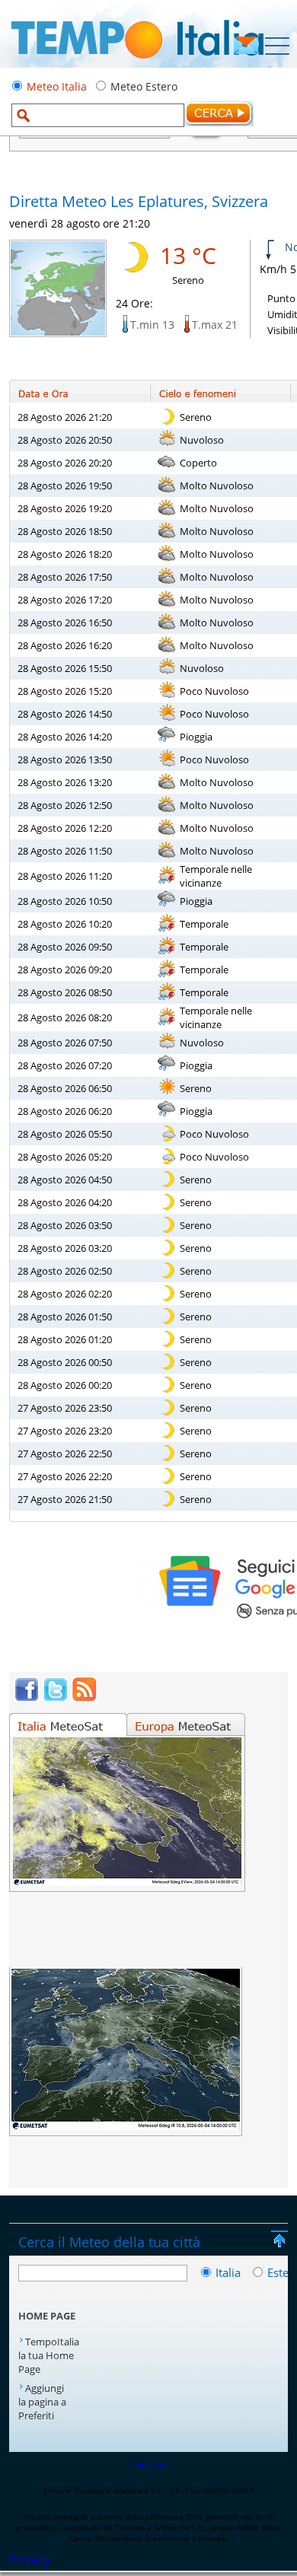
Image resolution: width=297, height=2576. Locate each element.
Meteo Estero (144, 86)
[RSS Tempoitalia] (85, 1698)
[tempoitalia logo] (137, 63)
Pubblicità (148, 2465)
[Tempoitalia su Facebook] (27, 1698)
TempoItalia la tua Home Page (49, 2355)
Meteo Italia (57, 86)
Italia (230, 2272)
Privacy (30, 2559)
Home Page (47, 2316)
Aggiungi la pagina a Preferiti (42, 2402)
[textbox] (98, 115)
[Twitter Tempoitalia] (56, 1698)
